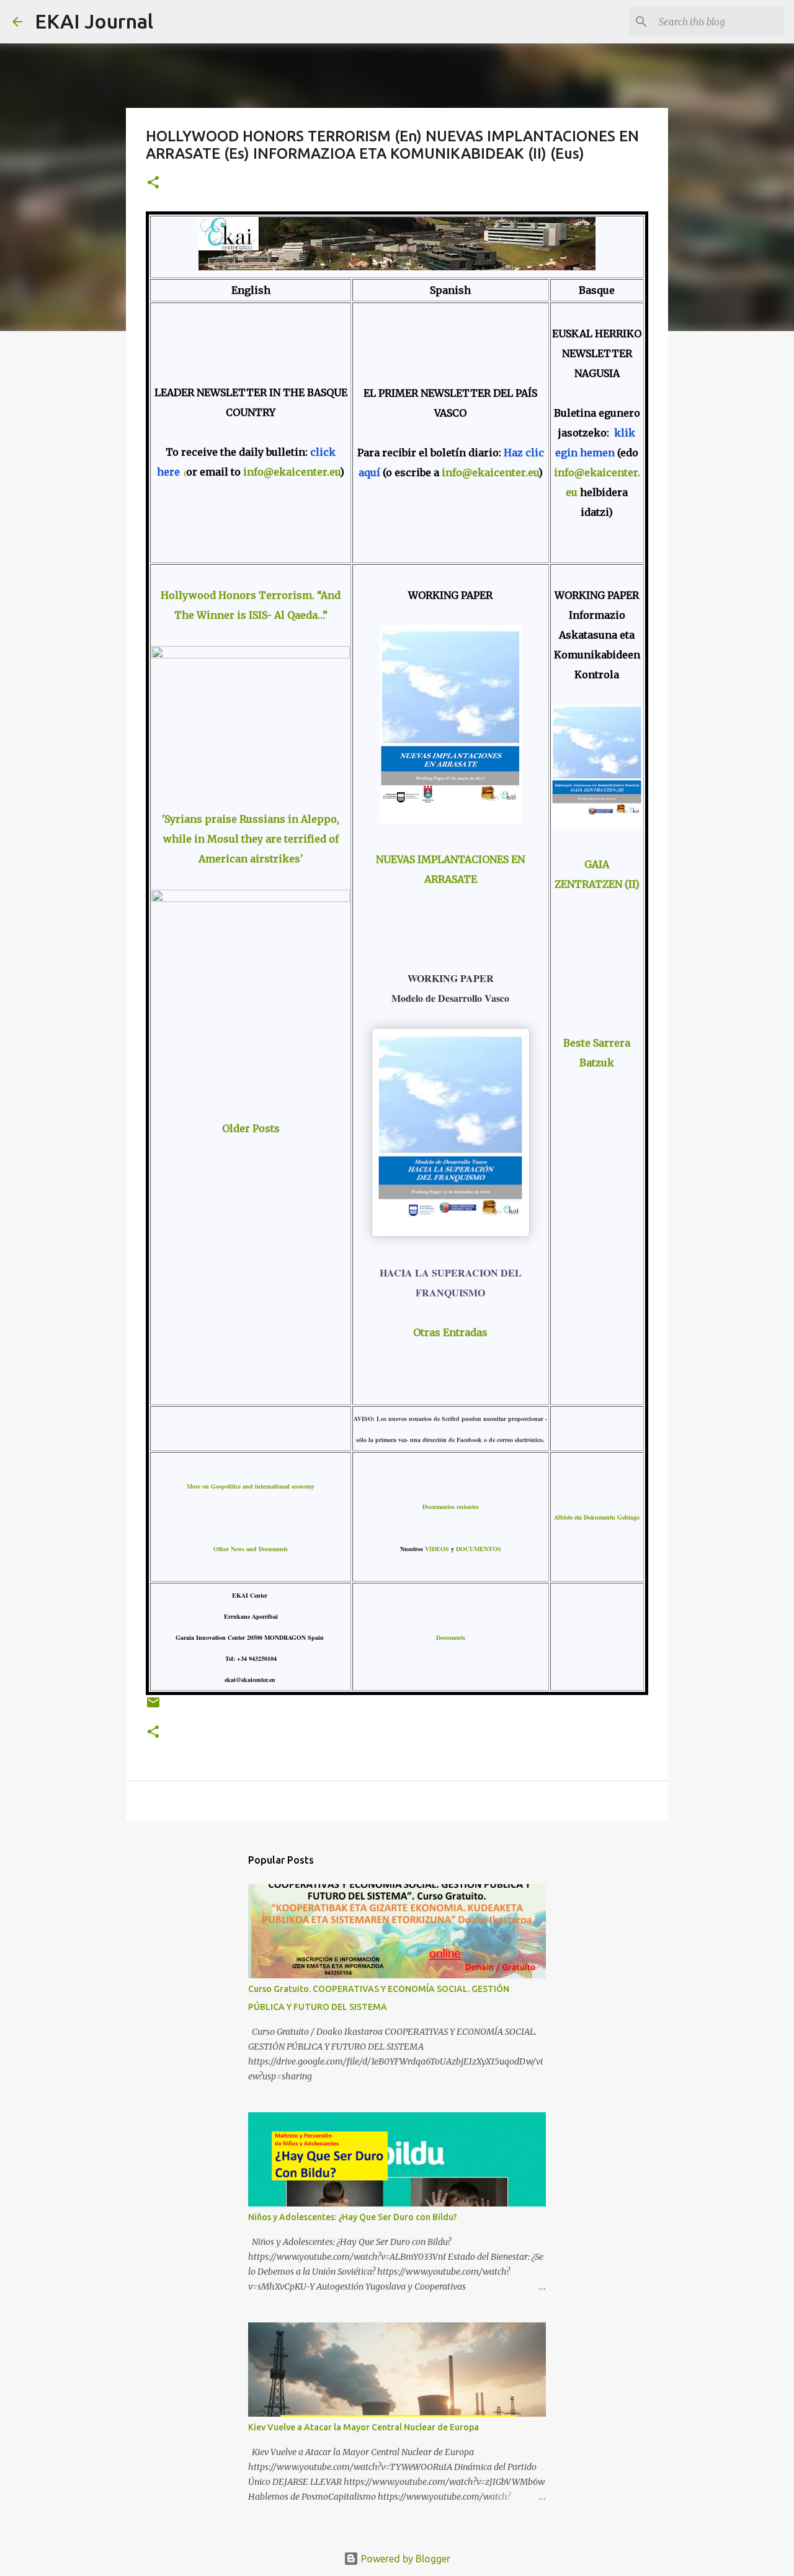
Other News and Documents (251, 1549)
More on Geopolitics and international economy (251, 1486)
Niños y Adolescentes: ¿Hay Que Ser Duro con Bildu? (353, 2217)
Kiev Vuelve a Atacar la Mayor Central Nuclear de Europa (364, 2427)
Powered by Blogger (404, 2559)
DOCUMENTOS (479, 1549)
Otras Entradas (450, 1332)
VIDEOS (437, 1549)
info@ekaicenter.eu (290, 472)
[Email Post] (153, 1707)
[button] (153, 183)
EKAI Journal (94, 21)
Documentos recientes (451, 1507)
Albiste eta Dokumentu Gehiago (597, 1517)
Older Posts (251, 1128)
